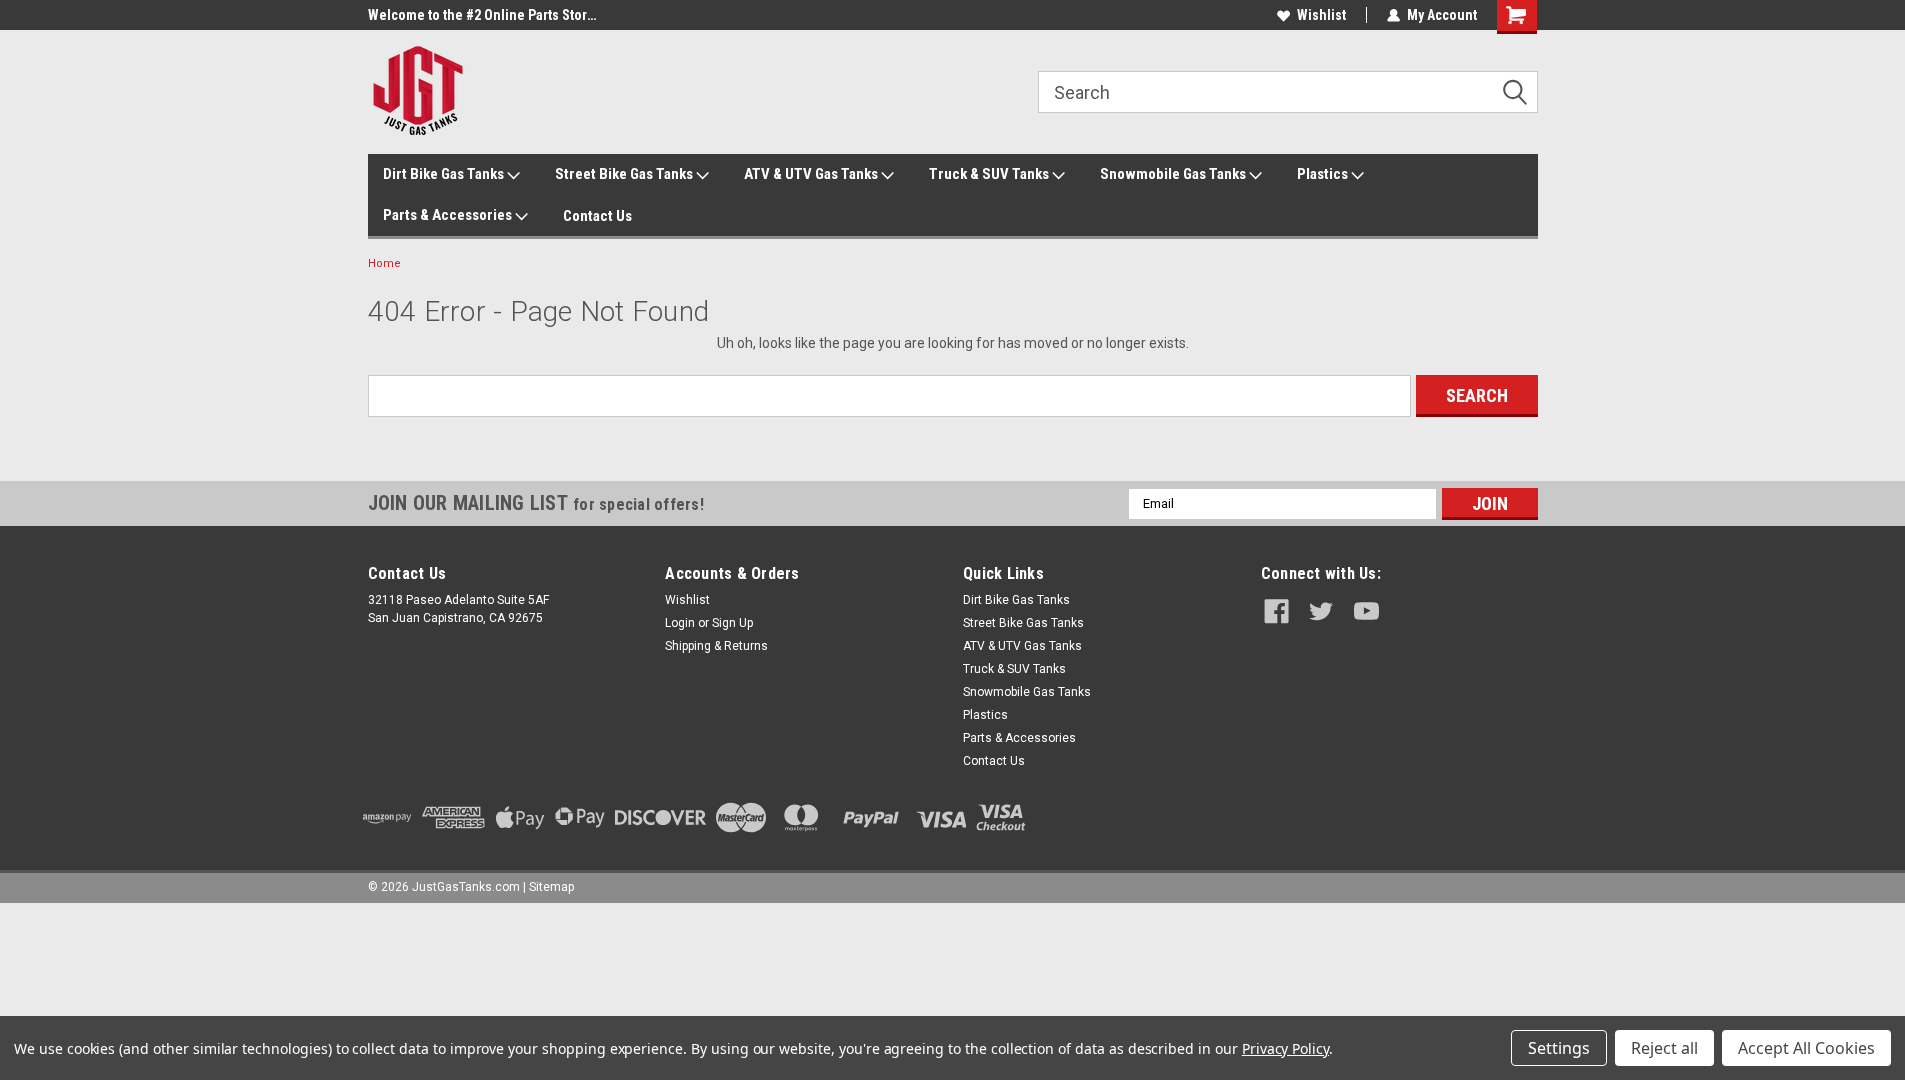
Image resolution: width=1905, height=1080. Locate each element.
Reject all (1664, 1048)
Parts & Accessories (449, 215)
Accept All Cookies (1806, 1048)
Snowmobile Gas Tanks (1174, 174)
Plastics (1324, 174)
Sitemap (551, 887)
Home (384, 263)
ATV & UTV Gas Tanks (812, 174)
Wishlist (1321, 15)
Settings (1559, 1048)
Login (680, 623)
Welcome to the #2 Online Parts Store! (483, 15)
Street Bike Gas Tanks (625, 174)
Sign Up (732, 623)
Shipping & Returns (716, 646)
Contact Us (597, 216)
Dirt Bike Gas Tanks (445, 174)
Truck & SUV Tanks (990, 174)
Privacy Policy (1285, 1048)
